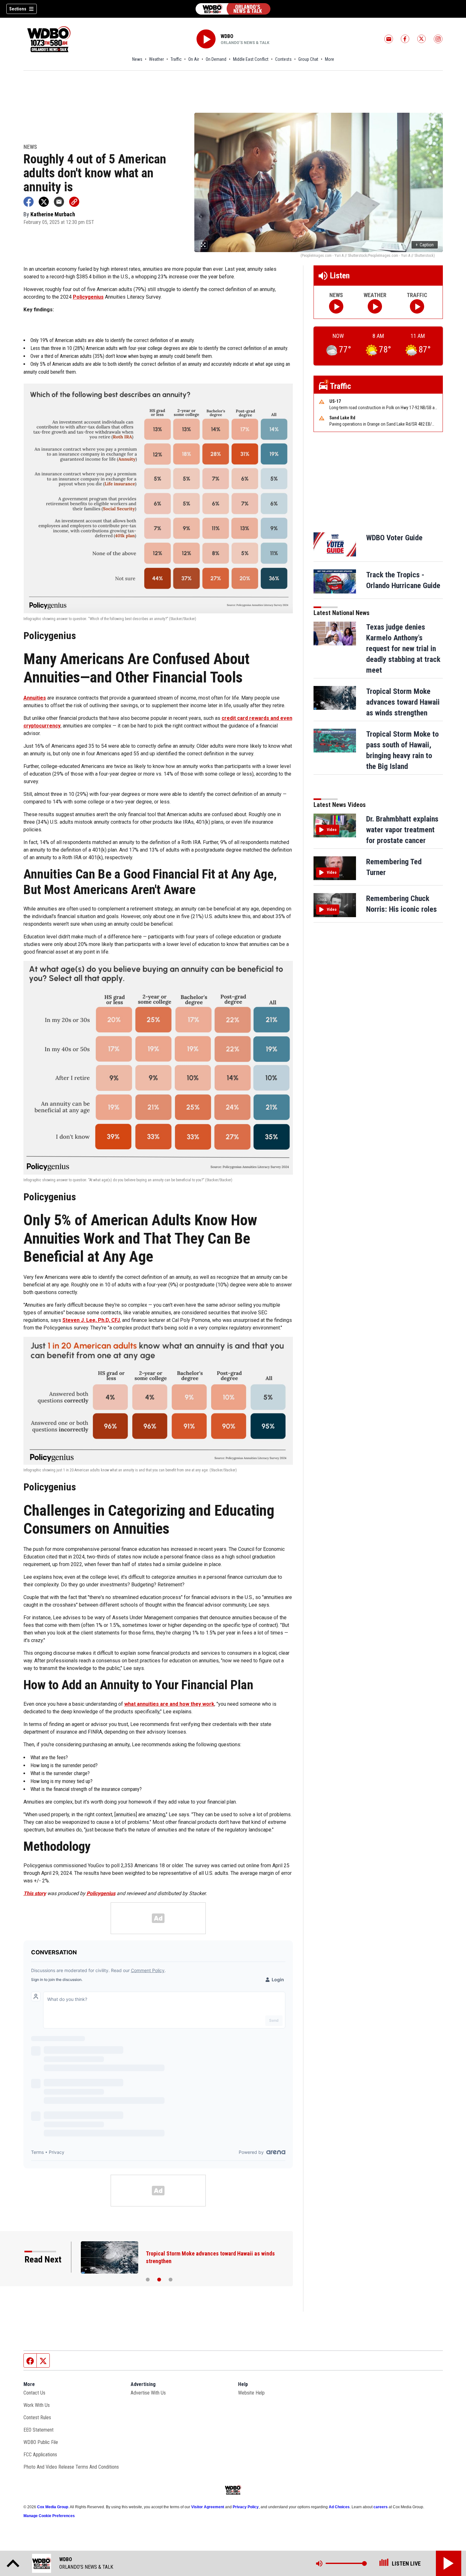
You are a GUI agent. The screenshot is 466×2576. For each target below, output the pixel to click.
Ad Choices (339, 2507)
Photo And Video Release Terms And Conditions (71, 2467)
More (330, 59)
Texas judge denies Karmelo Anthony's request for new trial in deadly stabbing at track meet (403, 649)
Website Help (251, 2393)
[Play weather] (375, 306)
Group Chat (308, 59)
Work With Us (37, 2405)
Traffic (176, 59)
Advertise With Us (148, 2393)
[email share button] (59, 202)
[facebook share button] (29, 202)
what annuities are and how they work (169, 1704)
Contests (283, 59)
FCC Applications (40, 2455)
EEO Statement (39, 2430)
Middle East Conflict (251, 59)
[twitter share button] (44, 202)
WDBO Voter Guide (394, 538)
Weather (156, 59)
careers (381, 2507)
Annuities (35, 698)
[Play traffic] (417, 306)
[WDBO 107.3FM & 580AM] (233, 9)
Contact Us (34, 2393)
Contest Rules (37, 2417)
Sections (18, 9)
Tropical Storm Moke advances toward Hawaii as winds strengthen (403, 702)
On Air (194, 59)
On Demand (216, 59)
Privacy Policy (246, 2507)
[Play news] (336, 306)
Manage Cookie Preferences (49, 2516)
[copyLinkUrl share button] (74, 202)
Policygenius (88, 297)
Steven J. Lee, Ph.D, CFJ (91, 1320)
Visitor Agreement (208, 2507)
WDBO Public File (41, 2442)
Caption (425, 245)
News (137, 59)
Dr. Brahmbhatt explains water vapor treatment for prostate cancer (402, 830)
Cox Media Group (53, 2507)
